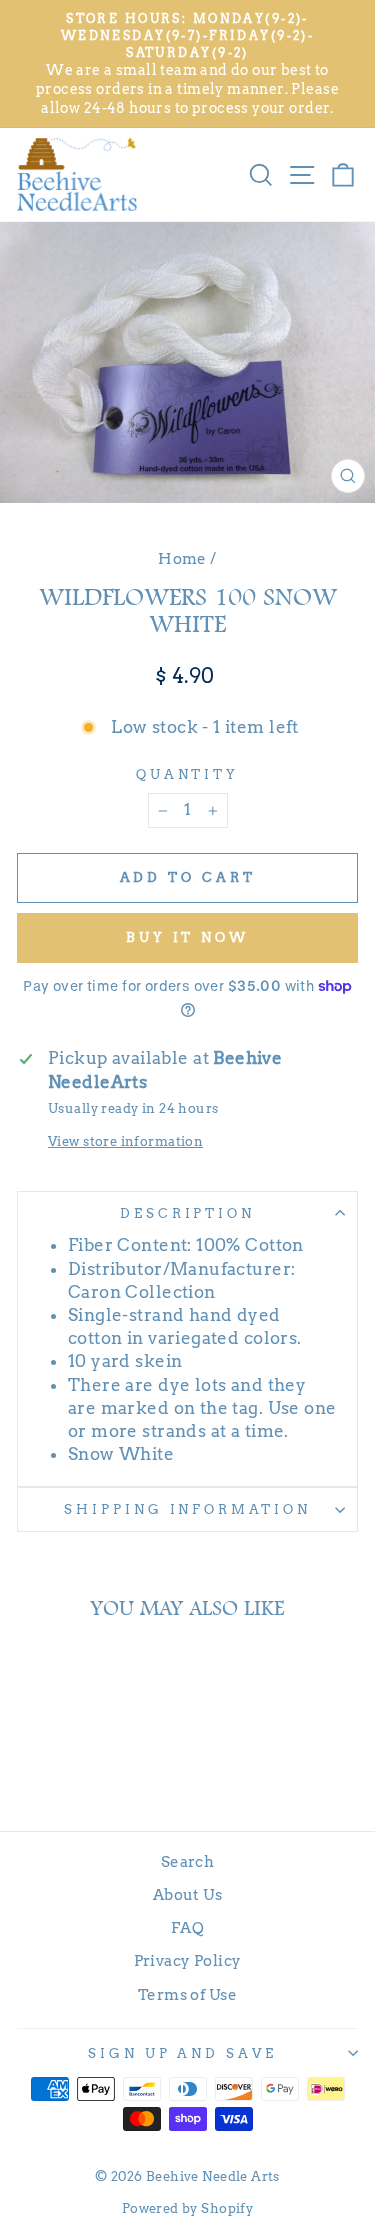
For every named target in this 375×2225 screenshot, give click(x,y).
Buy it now (187, 937)
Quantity (188, 774)
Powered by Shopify (187, 2208)
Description (188, 1213)
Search (187, 1861)
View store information (125, 1141)
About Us (187, 1894)
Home (182, 558)
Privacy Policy (188, 1960)
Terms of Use (187, 1994)
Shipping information (188, 1509)
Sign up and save (183, 2053)
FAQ (187, 1927)
